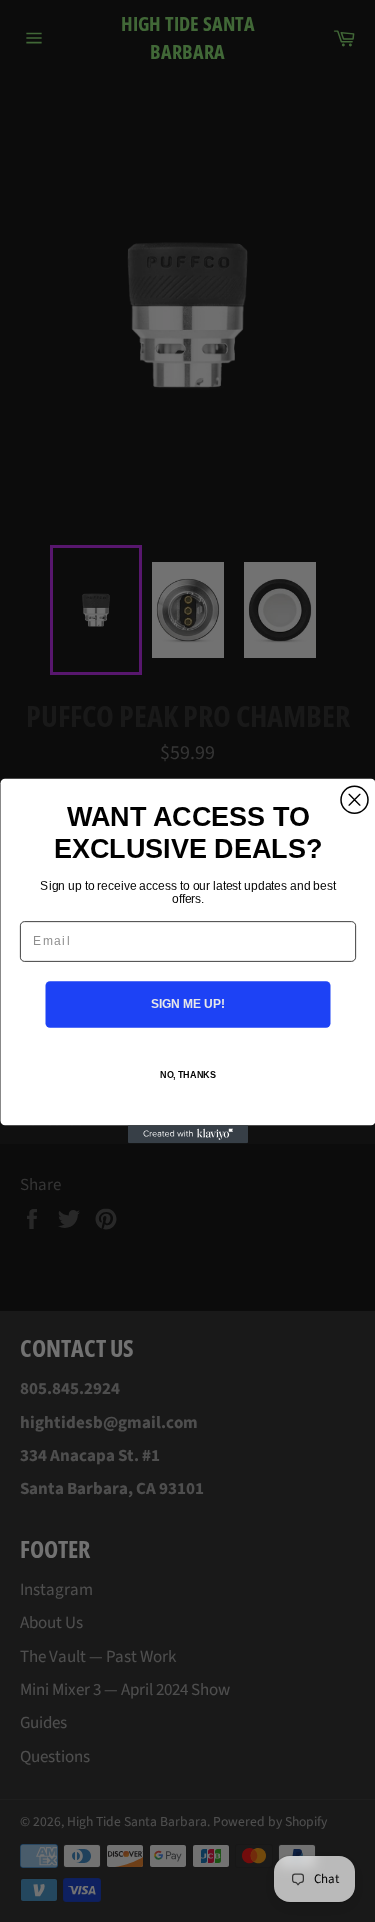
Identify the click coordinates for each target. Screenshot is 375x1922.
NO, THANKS (187, 1075)
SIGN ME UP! (187, 1004)
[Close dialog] (354, 799)
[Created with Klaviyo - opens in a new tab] (188, 1134)
